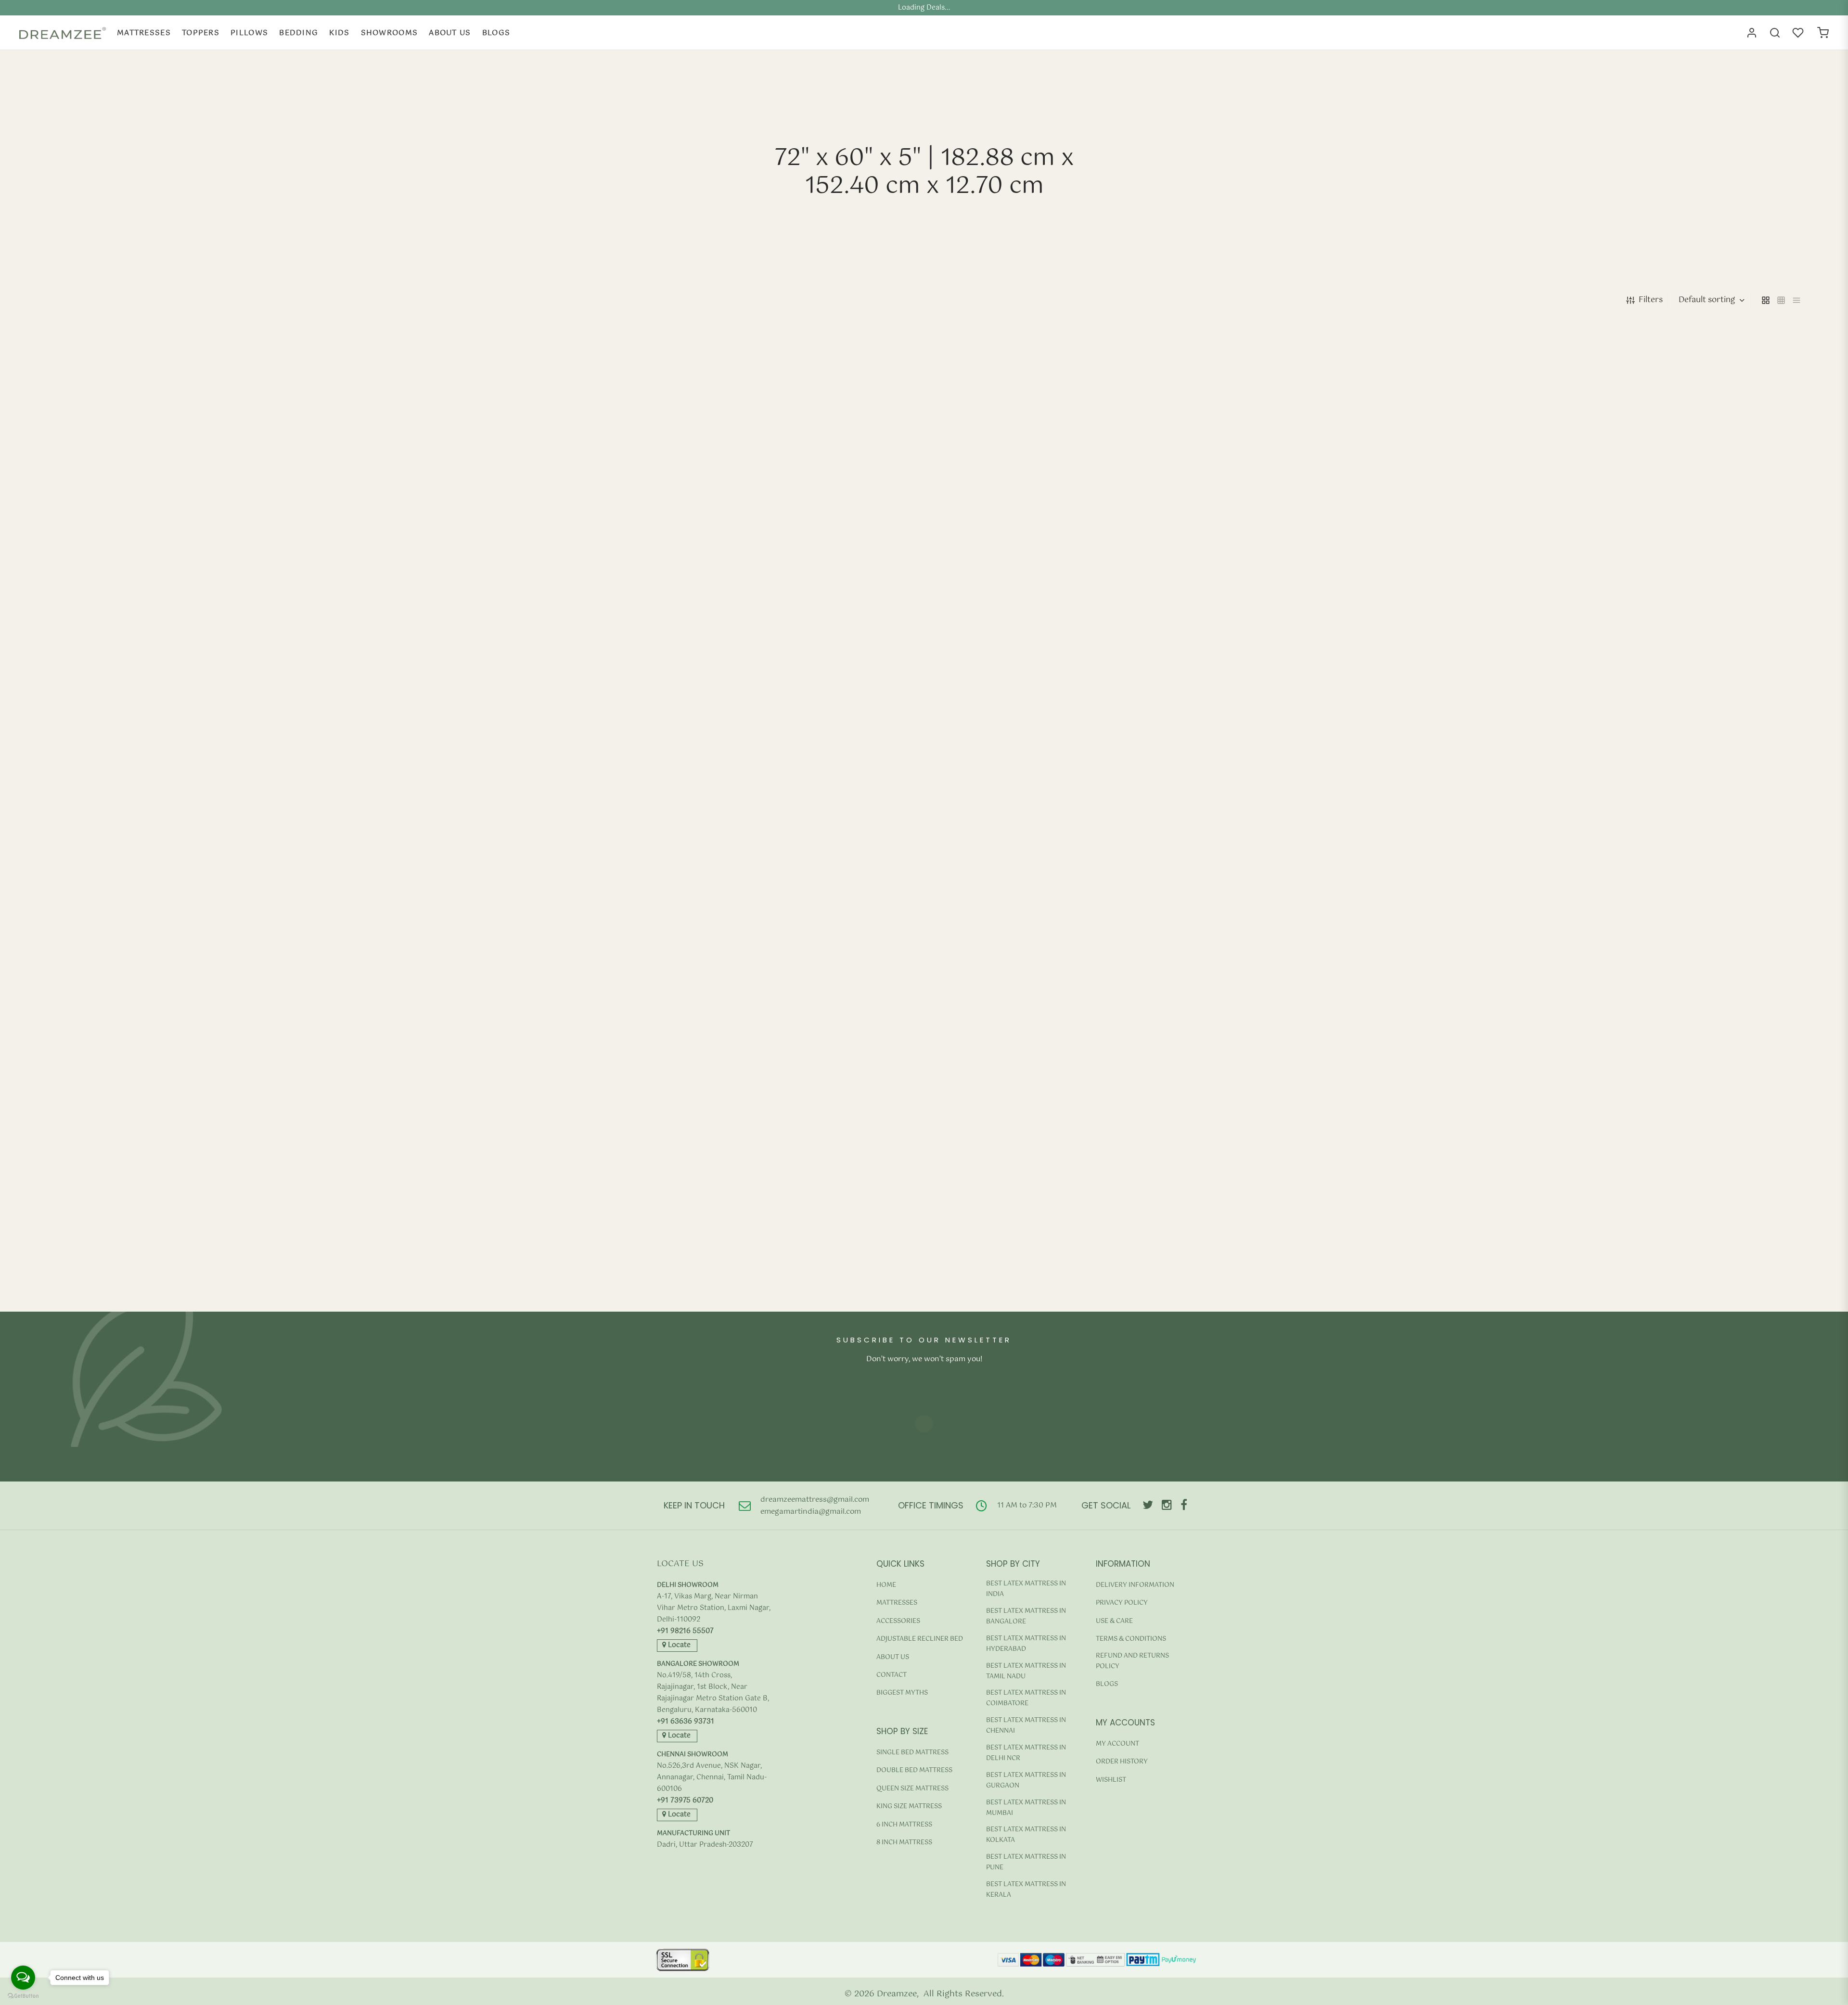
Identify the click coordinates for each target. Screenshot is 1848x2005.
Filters (1651, 300)
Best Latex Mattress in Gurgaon (1026, 1781)
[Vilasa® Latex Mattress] (703, 1054)
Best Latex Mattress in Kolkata (1026, 1835)
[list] (1797, 300)
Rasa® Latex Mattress (1412, 785)
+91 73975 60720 (685, 1801)
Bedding (299, 33)
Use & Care (1114, 1621)
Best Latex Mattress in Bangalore (1026, 1616)
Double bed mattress (914, 1770)
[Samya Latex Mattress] (260, 1054)
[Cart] (1823, 33)
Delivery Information (1135, 1585)
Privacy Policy (1122, 1603)
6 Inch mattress (904, 1825)
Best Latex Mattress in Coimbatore (1026, 1698)
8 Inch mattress (904, 1843)
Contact (892, 1675)
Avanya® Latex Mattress (89, 785)
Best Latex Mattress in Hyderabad (1026, 1644)
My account (1117, 1744)
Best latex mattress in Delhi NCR (1026, 1753)
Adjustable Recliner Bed (920, 1639)
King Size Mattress (909, 1807)
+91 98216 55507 (685, 1631)
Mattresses (144, 33)
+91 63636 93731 (686, 1722)
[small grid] (1781, 300)
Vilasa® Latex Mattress (529, 1281)
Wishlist (1111, 1780)
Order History (1122, 1762)
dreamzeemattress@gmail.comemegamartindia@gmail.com (815, 1506)
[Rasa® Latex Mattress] (1588, 558)
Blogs (496, 33)
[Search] (1775, 33)
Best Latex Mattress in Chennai (1026, 1726)
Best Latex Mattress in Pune (1026, 1862)
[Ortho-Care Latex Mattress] (1145, 558)
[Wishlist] (1799, 33)
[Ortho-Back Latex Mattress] (703, 558)
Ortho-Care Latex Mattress (979, 785)
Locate (678, 1645)
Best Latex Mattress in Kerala (1026, 1890)
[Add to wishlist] (1356, 815)
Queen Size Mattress (912, 1789)
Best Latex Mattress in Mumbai (1026, 1808)
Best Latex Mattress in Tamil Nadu (1026, 1671)
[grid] (1766, 300)
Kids (339, 33)
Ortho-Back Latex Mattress (537, 785)
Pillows (249, 33)
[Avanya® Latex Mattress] (260, 558)
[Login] (1752, 33)
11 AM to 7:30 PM (1027, 1505)
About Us (450, 33)
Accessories (898, 1621)
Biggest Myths (902, 1693)
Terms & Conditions (1131, 1639)
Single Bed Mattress (912, 1753)
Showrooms (390, 33)
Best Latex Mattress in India (1026, 1589)
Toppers (201, 33)
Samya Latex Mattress (86, 1281)
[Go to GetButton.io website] (23, 1996)
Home (886, 1585)
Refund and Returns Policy (1132, 1661)
